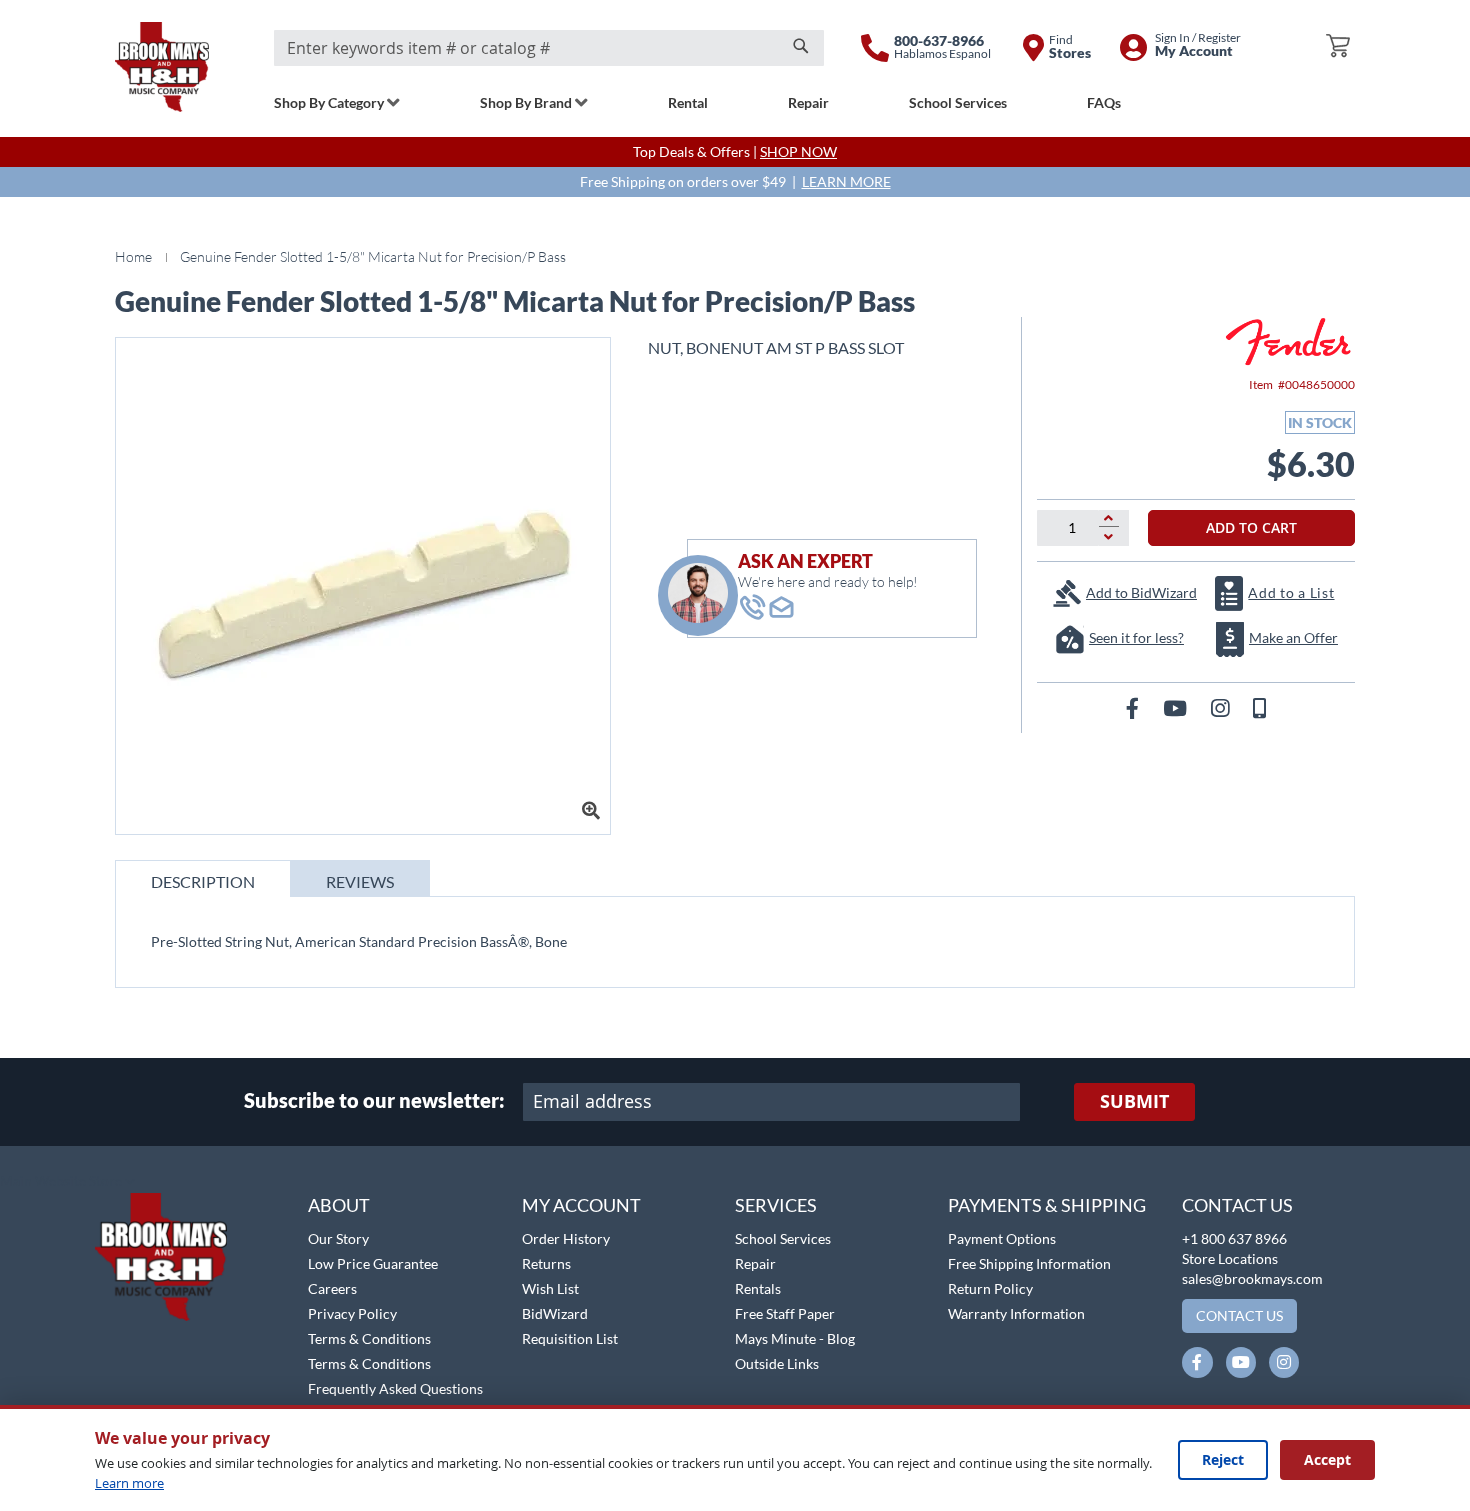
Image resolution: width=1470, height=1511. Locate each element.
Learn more (129, 1483)
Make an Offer (1293, 637)
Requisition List (570, 1338)
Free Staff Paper (785, 1313)
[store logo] (162, 67)
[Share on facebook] (1134, 707)
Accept (1327, 1459)
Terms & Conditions (369, 1338)
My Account (581, 1205)
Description (203, 881)
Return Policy (990, 1288)
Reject (1223, 1459)
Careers (332, 1288)
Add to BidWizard (1141, 592)
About (339, 1205)
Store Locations (1230, 1258)
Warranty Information (1016, 1313)
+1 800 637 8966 (1234, 1238)
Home (133, 256)
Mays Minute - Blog (795, 1338)
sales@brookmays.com (1252, 1278)
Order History (566, 1238)
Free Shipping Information (1029, 1263)
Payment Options (1002, 1238)
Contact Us (1237, 1205)
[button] (67, 1182)
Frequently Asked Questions (395, 1388)
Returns (546, 1263)
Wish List (550, 1288)
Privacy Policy (352, 1313)
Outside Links (777, 1363)
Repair (755, 1263)
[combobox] (549, 48)
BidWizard (555, 1313)
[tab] (203, 878)
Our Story (338, 1238)
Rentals (758, 1288)
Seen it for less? (1136, 637)
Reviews (360, 881)
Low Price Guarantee (373, 1263)
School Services (783, 1238)
